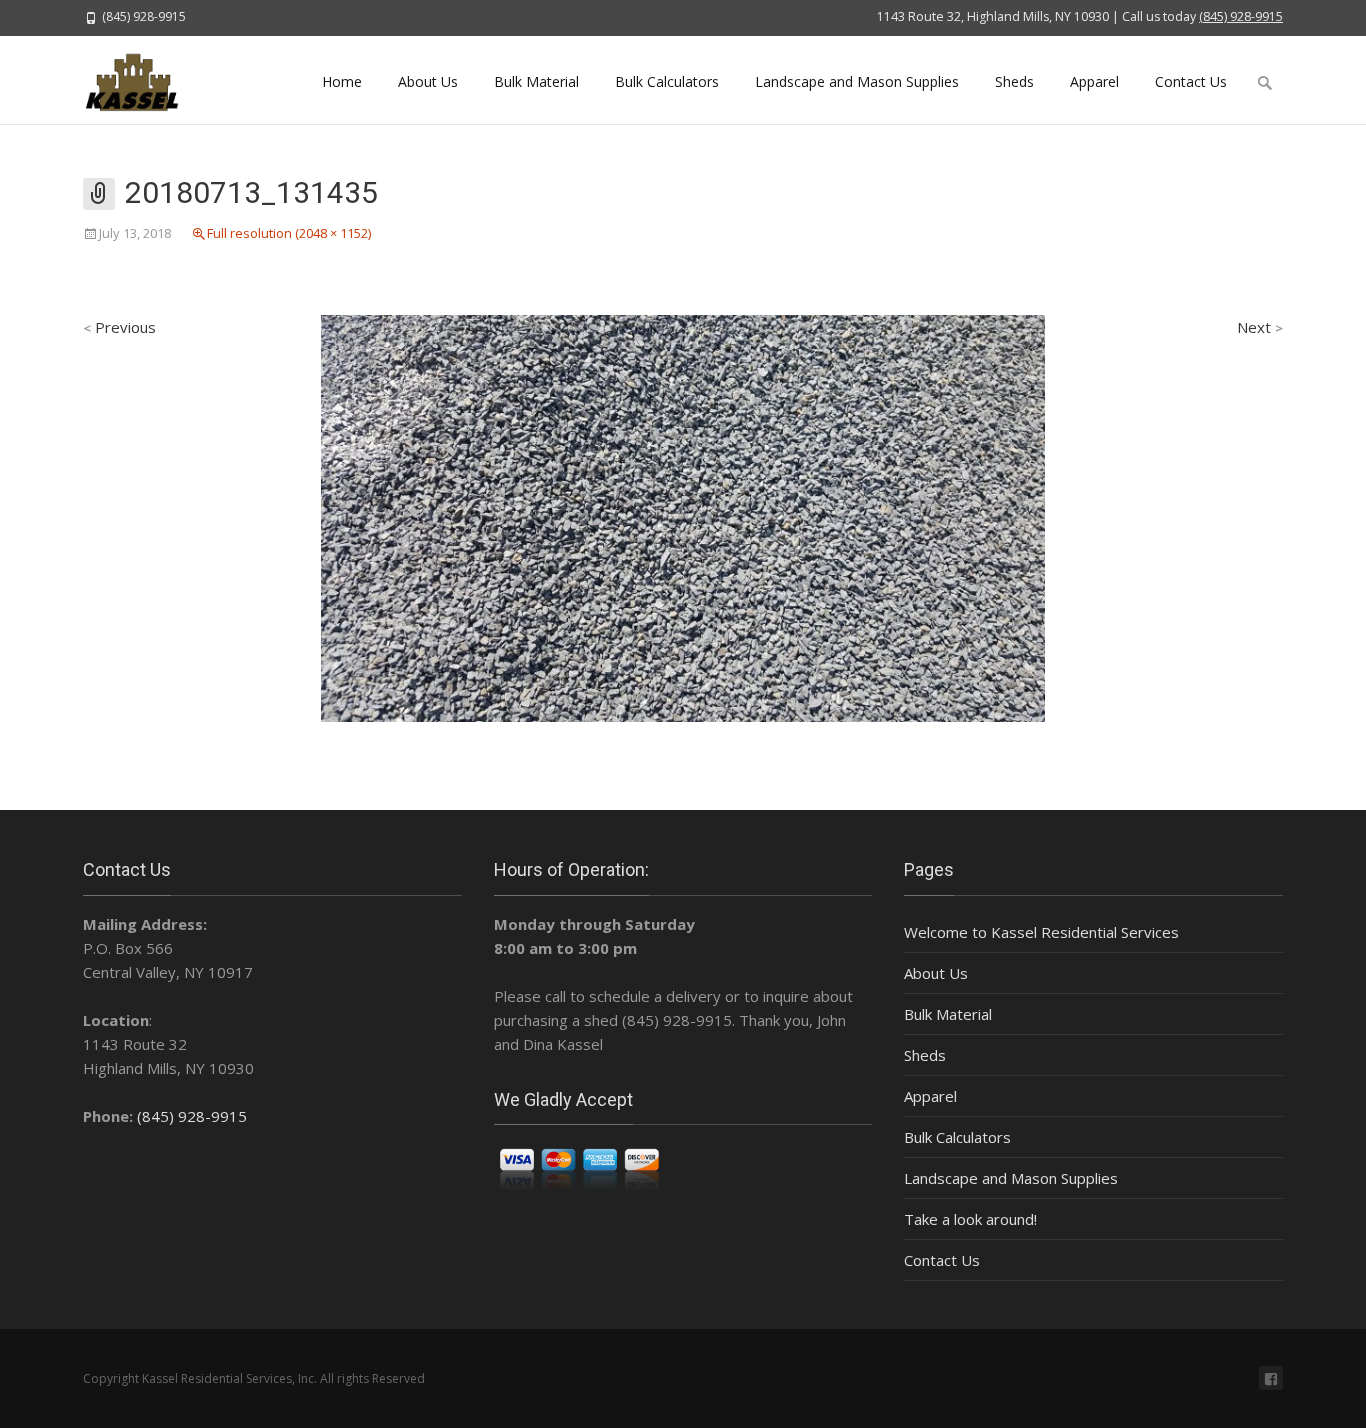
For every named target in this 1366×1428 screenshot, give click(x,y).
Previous (119, 327)
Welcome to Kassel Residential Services (1041, 932)
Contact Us (1191, 81)
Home (342, 81)
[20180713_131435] (683, 517)
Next (1260, 327)
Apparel (1094, 81)
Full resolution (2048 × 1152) (289, 233)
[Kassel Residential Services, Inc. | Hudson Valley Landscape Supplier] (143, 80)
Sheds (1014, 81)
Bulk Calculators (667, 81)
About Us (428, 81)
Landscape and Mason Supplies (857, 81)
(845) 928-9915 (1241, 16)
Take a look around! (970, 1219)
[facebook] (1271, 1378)
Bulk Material (536, 81)
